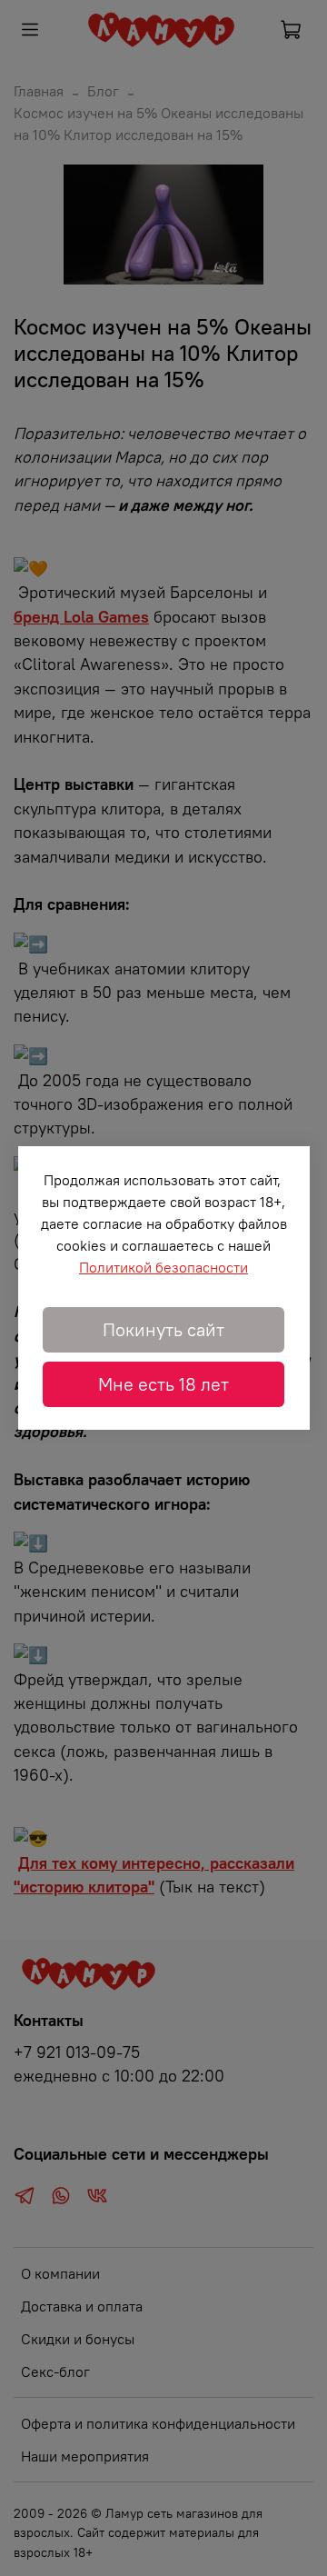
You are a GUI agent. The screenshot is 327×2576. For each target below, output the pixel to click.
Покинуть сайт (163, 1329)
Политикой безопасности (163, 1267)
